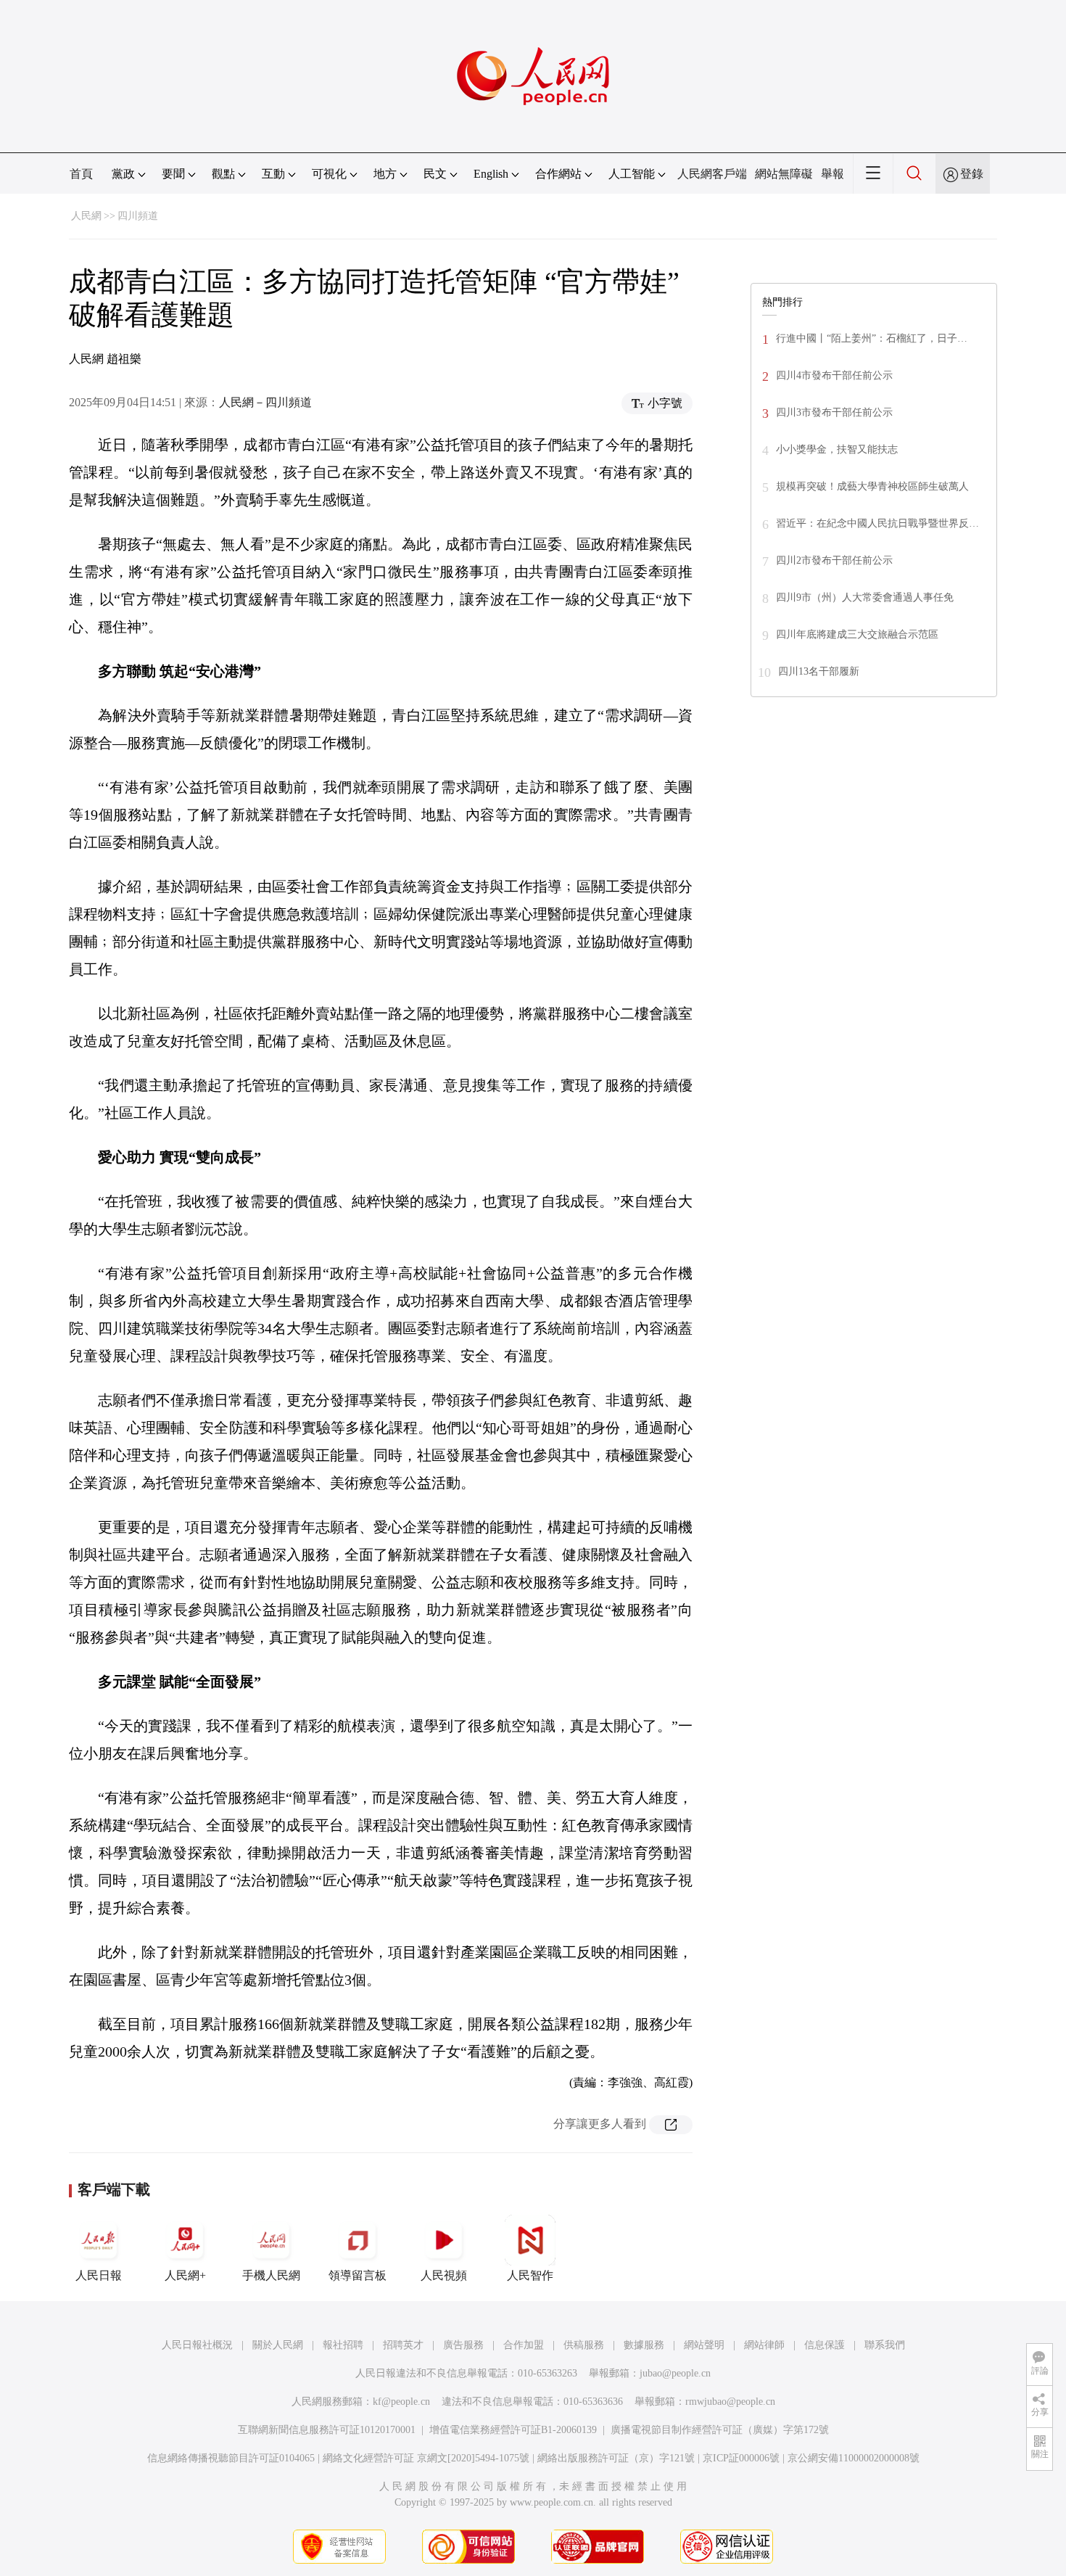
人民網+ (185, 2275)
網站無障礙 (784, 174)
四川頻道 (138, 216)
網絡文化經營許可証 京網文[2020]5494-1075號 (426, 2458)
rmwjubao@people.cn (730, 2402)
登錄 (972, 174)
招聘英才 (403, 2345)
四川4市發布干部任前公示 (834, 375)
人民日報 (99, 2275)
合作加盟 (524, 2345)
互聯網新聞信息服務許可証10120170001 (327, 2430)
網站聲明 (704, 2345)
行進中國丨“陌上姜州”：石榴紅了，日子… (872, 338)
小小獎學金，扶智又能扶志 (837, 449)
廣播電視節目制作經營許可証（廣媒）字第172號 (720, 2430)
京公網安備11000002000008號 (854, 2458)
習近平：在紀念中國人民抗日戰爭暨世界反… (877, 523)
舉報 (832, 174)
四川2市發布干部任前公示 (834, 560)
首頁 (81, 174)
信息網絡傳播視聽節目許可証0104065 (231, 2458)
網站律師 (764, 2345)
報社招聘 (343, 2345)
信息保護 (825, 2345)
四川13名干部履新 (819, 671)
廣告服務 (463, 2345)
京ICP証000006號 (741, 2458)
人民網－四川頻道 (265, 402)
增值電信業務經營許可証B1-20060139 (513, 2430)
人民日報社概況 (197, 2345)
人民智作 (530, 2275)
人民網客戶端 (712, 174)
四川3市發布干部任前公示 (834, 412)
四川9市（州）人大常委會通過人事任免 (865, 597)
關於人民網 (278, 2345)
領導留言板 (358, 2275)
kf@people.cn (401, 2402)
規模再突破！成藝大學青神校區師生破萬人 (872, 486)
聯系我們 (885, 2345)
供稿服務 (584, 2345)
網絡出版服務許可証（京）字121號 (616, 2458)
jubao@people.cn (675, 2373)
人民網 (86, 216)
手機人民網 (271, 2275)
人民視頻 (444, 2275)
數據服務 (644, 2345)
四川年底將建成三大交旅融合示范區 (857, 634)
